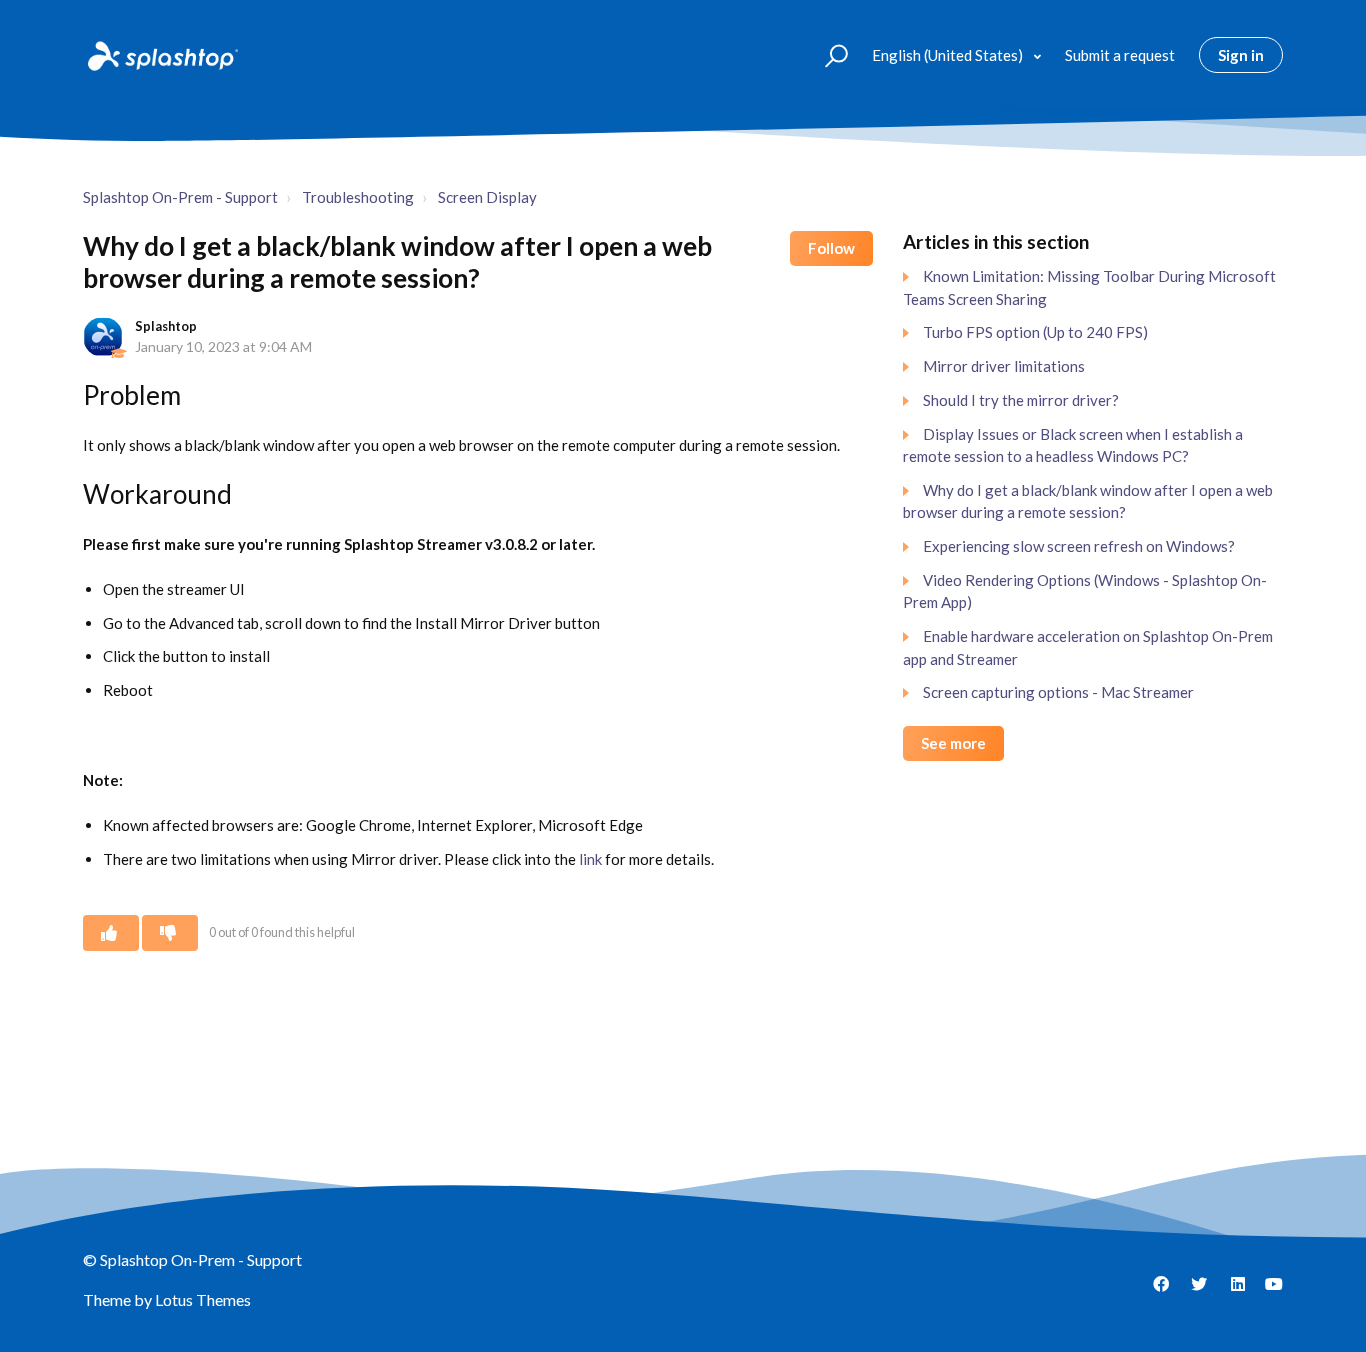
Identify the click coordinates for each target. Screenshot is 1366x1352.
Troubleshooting (358, 197)
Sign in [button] (1241, 55)
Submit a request (1120, 55)
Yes (111, 933)
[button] (827, 54)
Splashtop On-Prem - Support (180, 197)
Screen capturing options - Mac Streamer (1058, 692)
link (590, 859)
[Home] (161, 55)
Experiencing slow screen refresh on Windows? (1079, 546)
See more (953, 743)
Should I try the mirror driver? (1021, 400)
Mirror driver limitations (1004, 366)
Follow (831, 248)
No (170, 933)
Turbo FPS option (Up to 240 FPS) (1035, 332)
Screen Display (487, 197)
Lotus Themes (203, 1299)
